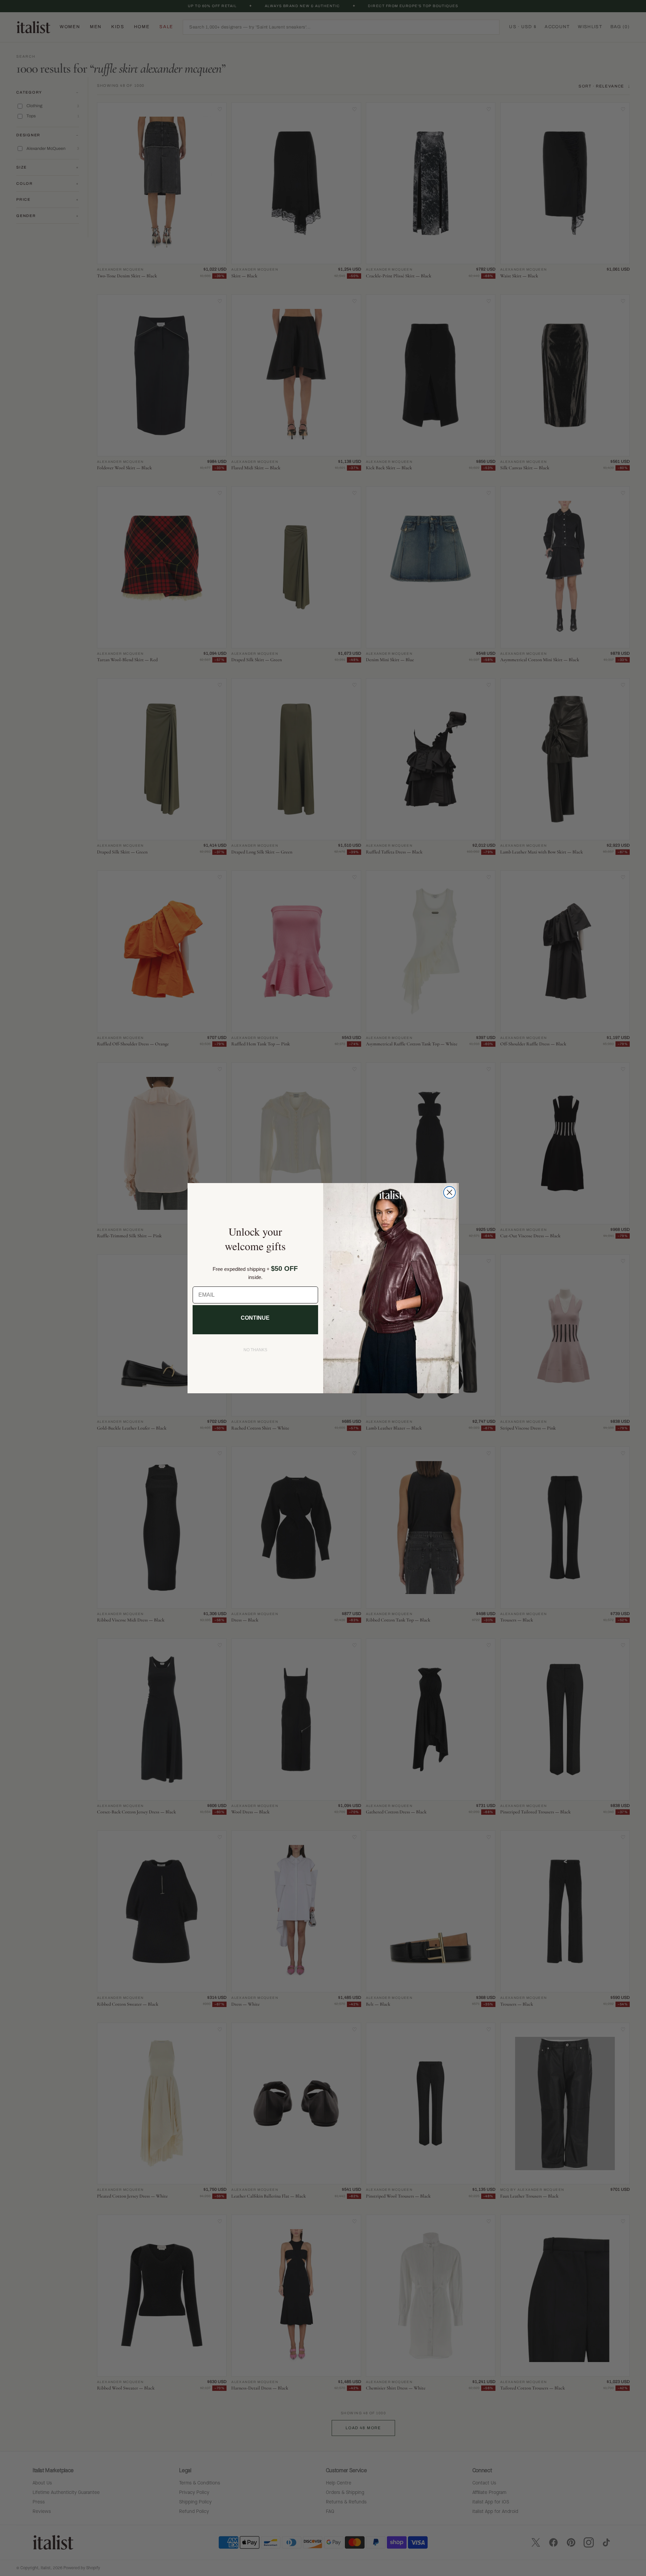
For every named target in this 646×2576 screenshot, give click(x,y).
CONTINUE (255, 1318)
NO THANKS (255, 1350)
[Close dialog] (449, 1192)
